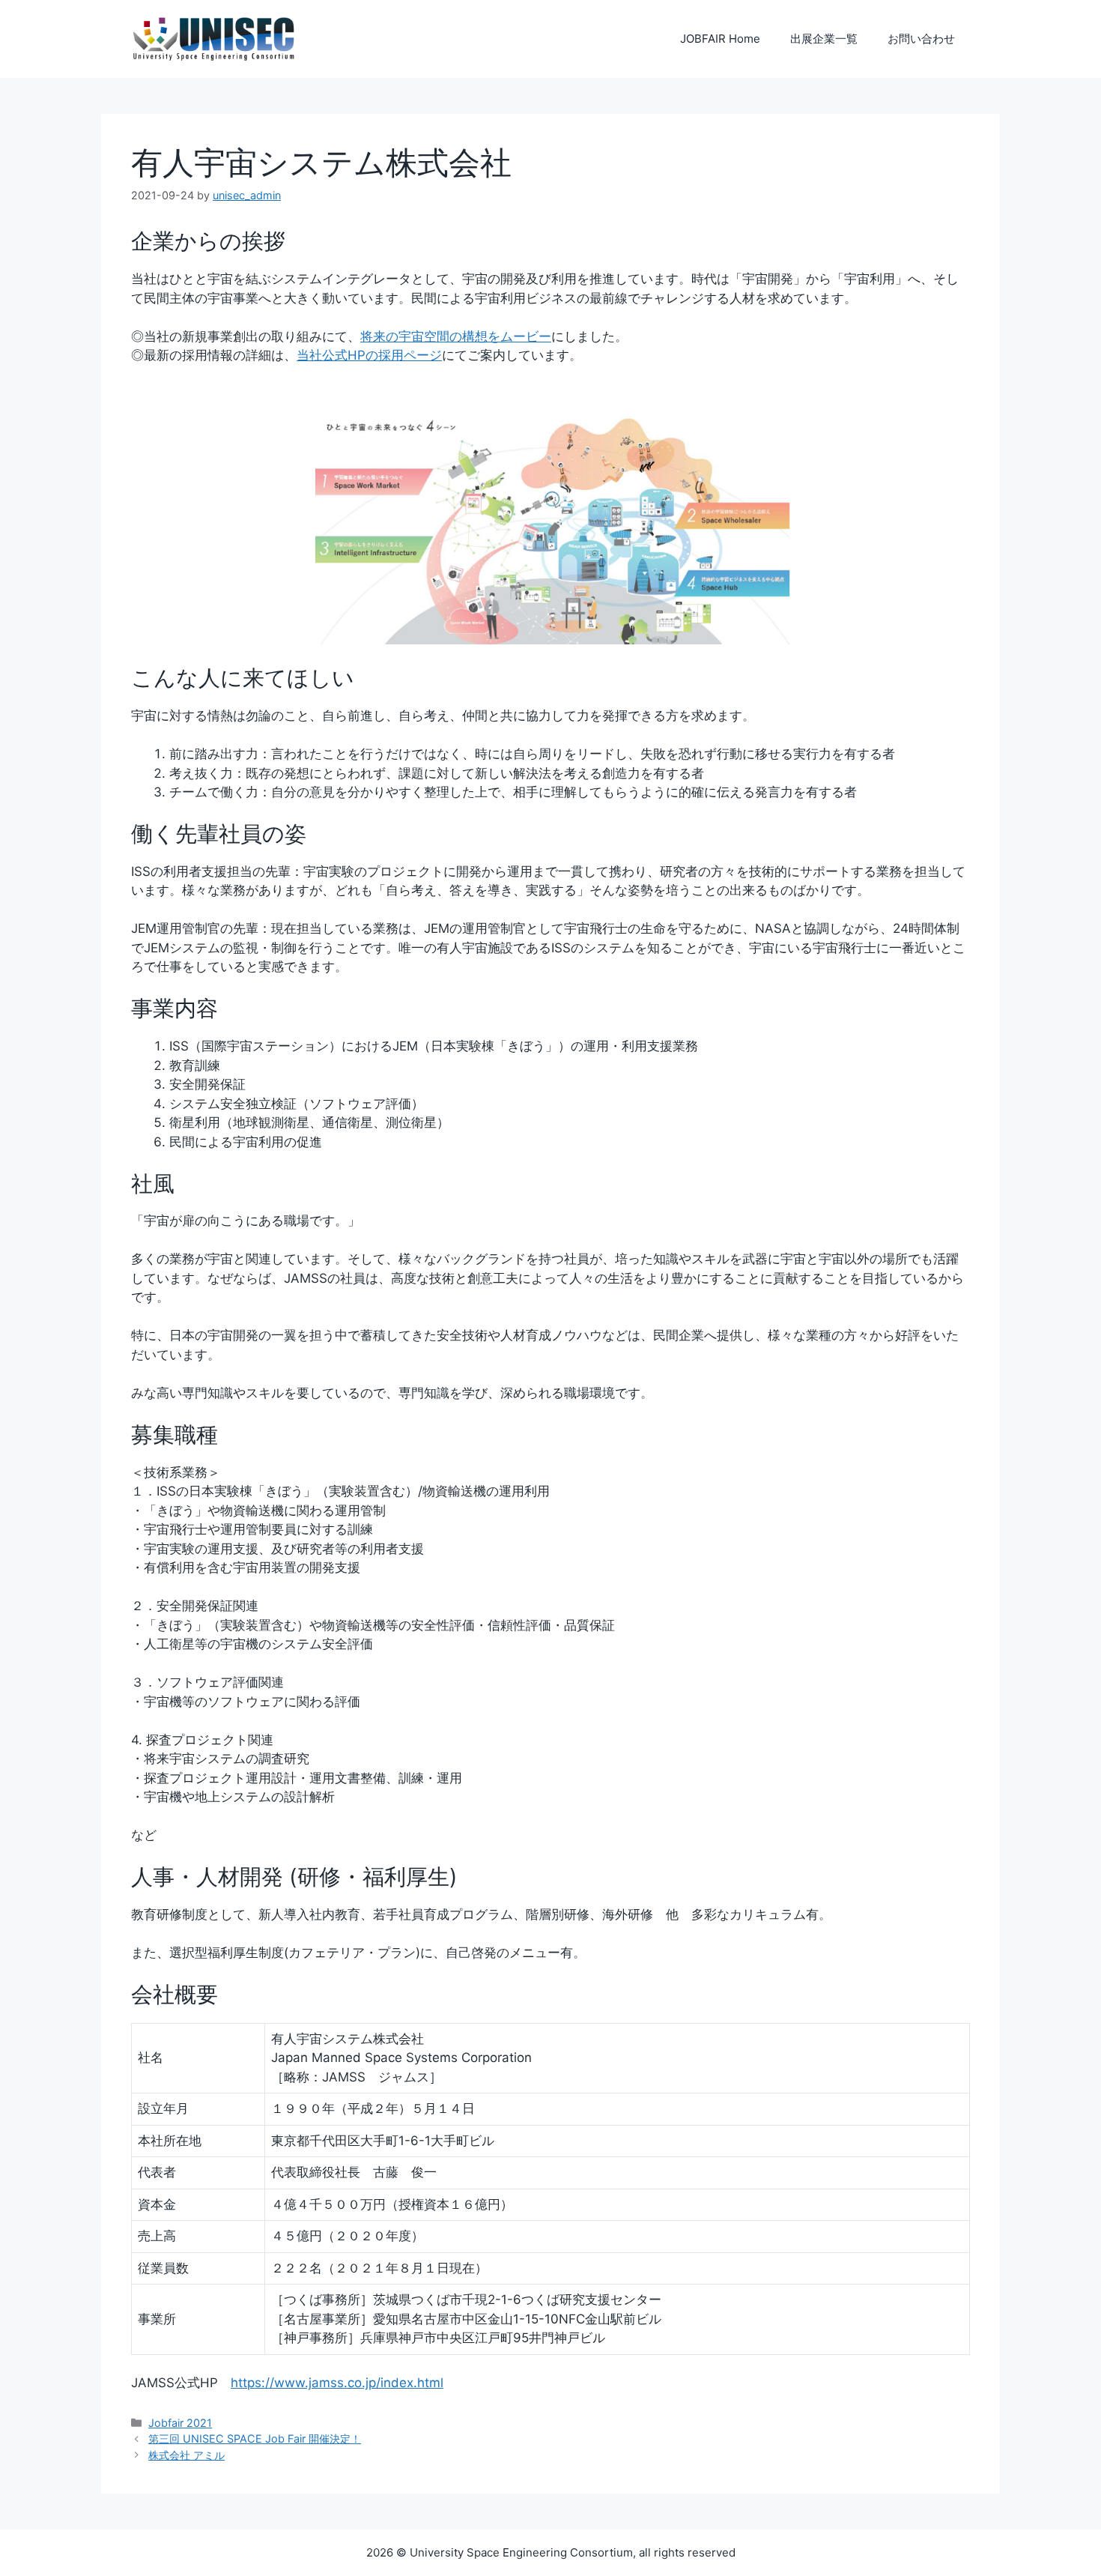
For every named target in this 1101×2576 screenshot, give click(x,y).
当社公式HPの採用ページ (369, 355)
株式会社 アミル (186, 2455)
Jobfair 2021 (180, 2423)
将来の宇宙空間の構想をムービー (456, 336)
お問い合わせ (921, 39)
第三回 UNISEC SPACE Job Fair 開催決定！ (255, 2439)
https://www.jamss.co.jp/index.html (337, 2383)
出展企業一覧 (824, 39)
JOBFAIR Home (720, 39)
